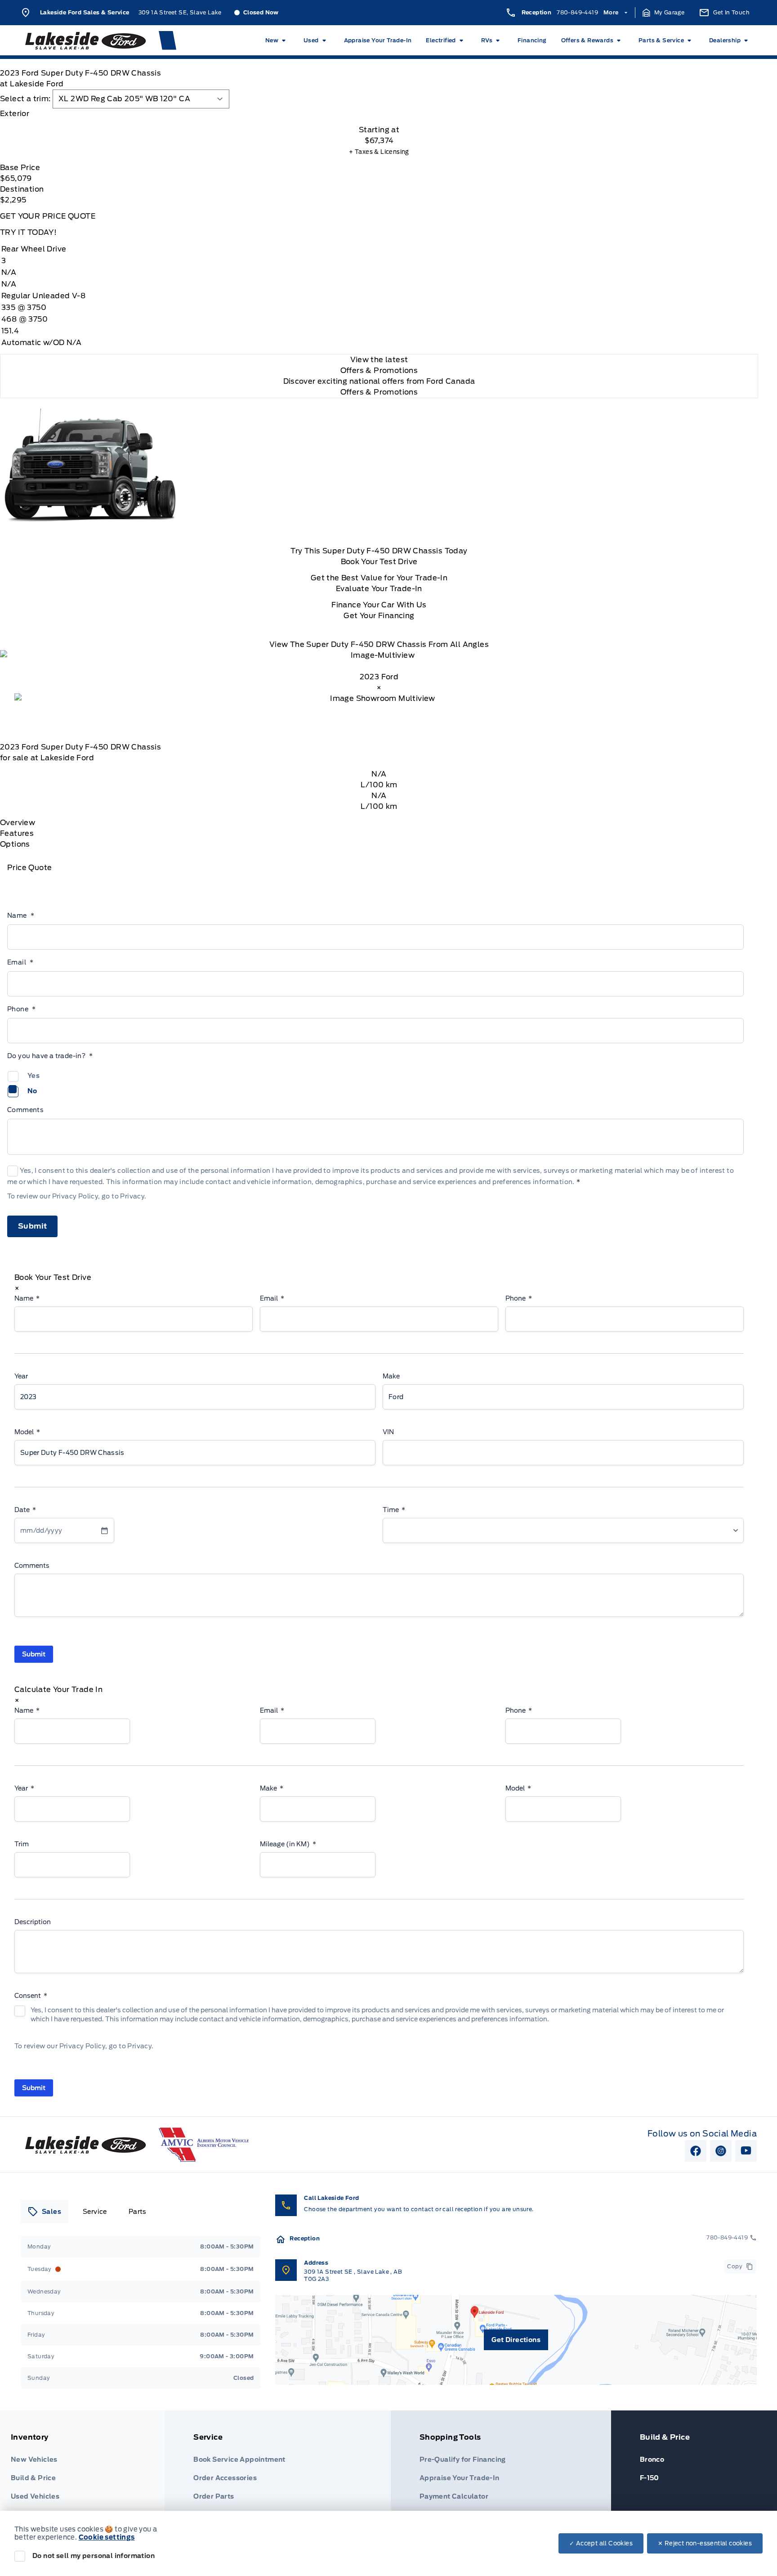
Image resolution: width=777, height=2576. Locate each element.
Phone (21, 1009)
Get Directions (516, 2340)
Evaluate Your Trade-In (379, 589)
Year (21, 1376)
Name (21, 916)
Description (33, 1922)
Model (27, 1432)
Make (391, 1376)
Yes (33, 1076)
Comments (25, 1110)
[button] (664, 13)
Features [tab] (17, 833)
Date (25, 1510)
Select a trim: (25, 99)
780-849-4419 (577, 12)
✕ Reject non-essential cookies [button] (705, 2543)
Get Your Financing (379, 616)
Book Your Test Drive (379, 562)
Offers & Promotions (379, 392)
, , (353, 2275)
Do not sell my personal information (94, 2556)
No (32, 1091)
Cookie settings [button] (107, 2537)
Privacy (132, 1196)
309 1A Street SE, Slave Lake (180, 12)
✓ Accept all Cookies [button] (601, 2543)
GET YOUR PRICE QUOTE (48, 216)
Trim (22, 1844)
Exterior (15, 114)
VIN (388, 1432)
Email (20, 962)
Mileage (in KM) (288, 1844)
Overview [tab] (18, 823)
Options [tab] (15, 844)
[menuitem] (277, 40)
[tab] (379, 114)
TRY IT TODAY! (28, 232)
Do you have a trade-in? (50, 1056)
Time (394, 1510)
